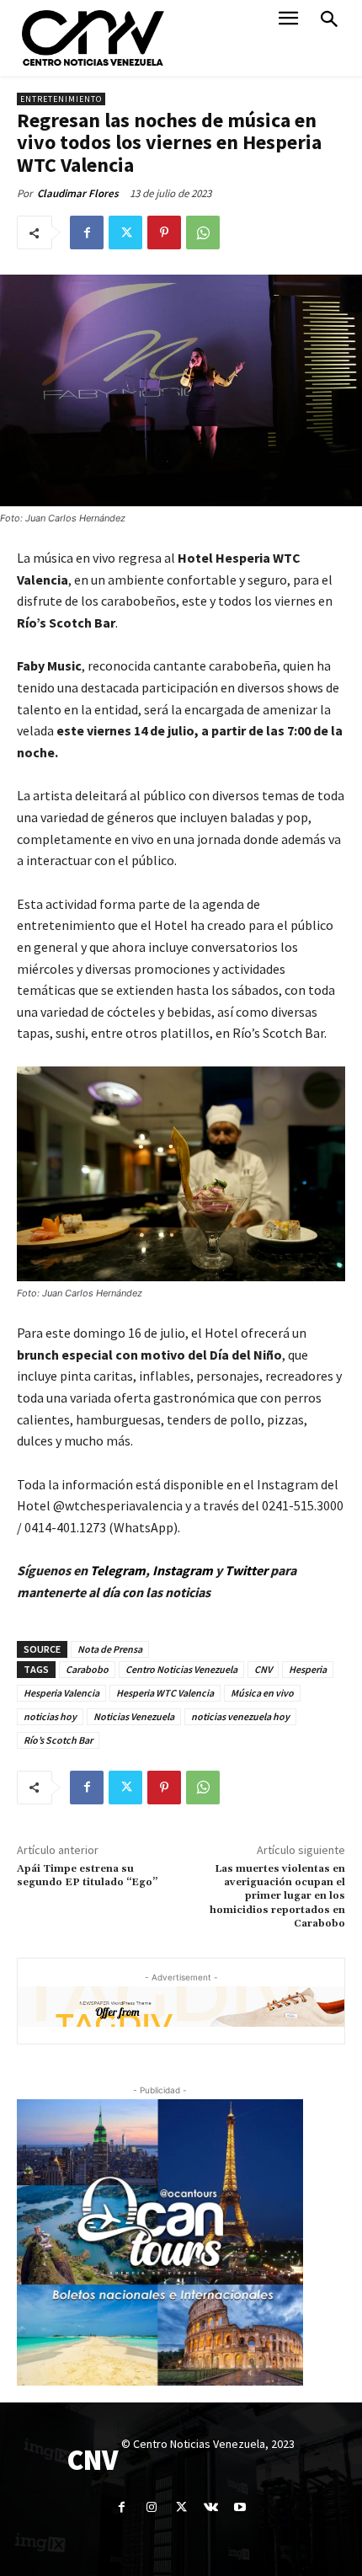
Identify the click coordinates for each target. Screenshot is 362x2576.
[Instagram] (151, 2507)
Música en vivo (262, 1693)
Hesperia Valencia (61, 1693)
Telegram (118, 1570)
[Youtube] (240, 2507)
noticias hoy (50, 1716)
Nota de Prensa (110, 1649)
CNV (263, 1669)
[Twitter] (125, 232)
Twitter (248, 1570)
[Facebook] (87, 232)
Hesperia (308, 1669)
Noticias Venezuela (134, 1716)
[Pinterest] (164, 232)
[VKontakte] (211, 2507)
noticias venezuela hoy (240, 1716)
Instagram (183, 1570)
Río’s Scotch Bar (58, 1740)
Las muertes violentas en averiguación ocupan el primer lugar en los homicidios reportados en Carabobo (277, 1897)
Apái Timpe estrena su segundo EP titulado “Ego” (87, 1876)
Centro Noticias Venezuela (181, 1669)
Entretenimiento (61, 99)
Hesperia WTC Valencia (165, 1693)
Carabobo (87, 1669)
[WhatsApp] (203, 232)
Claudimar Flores (78, 193)
